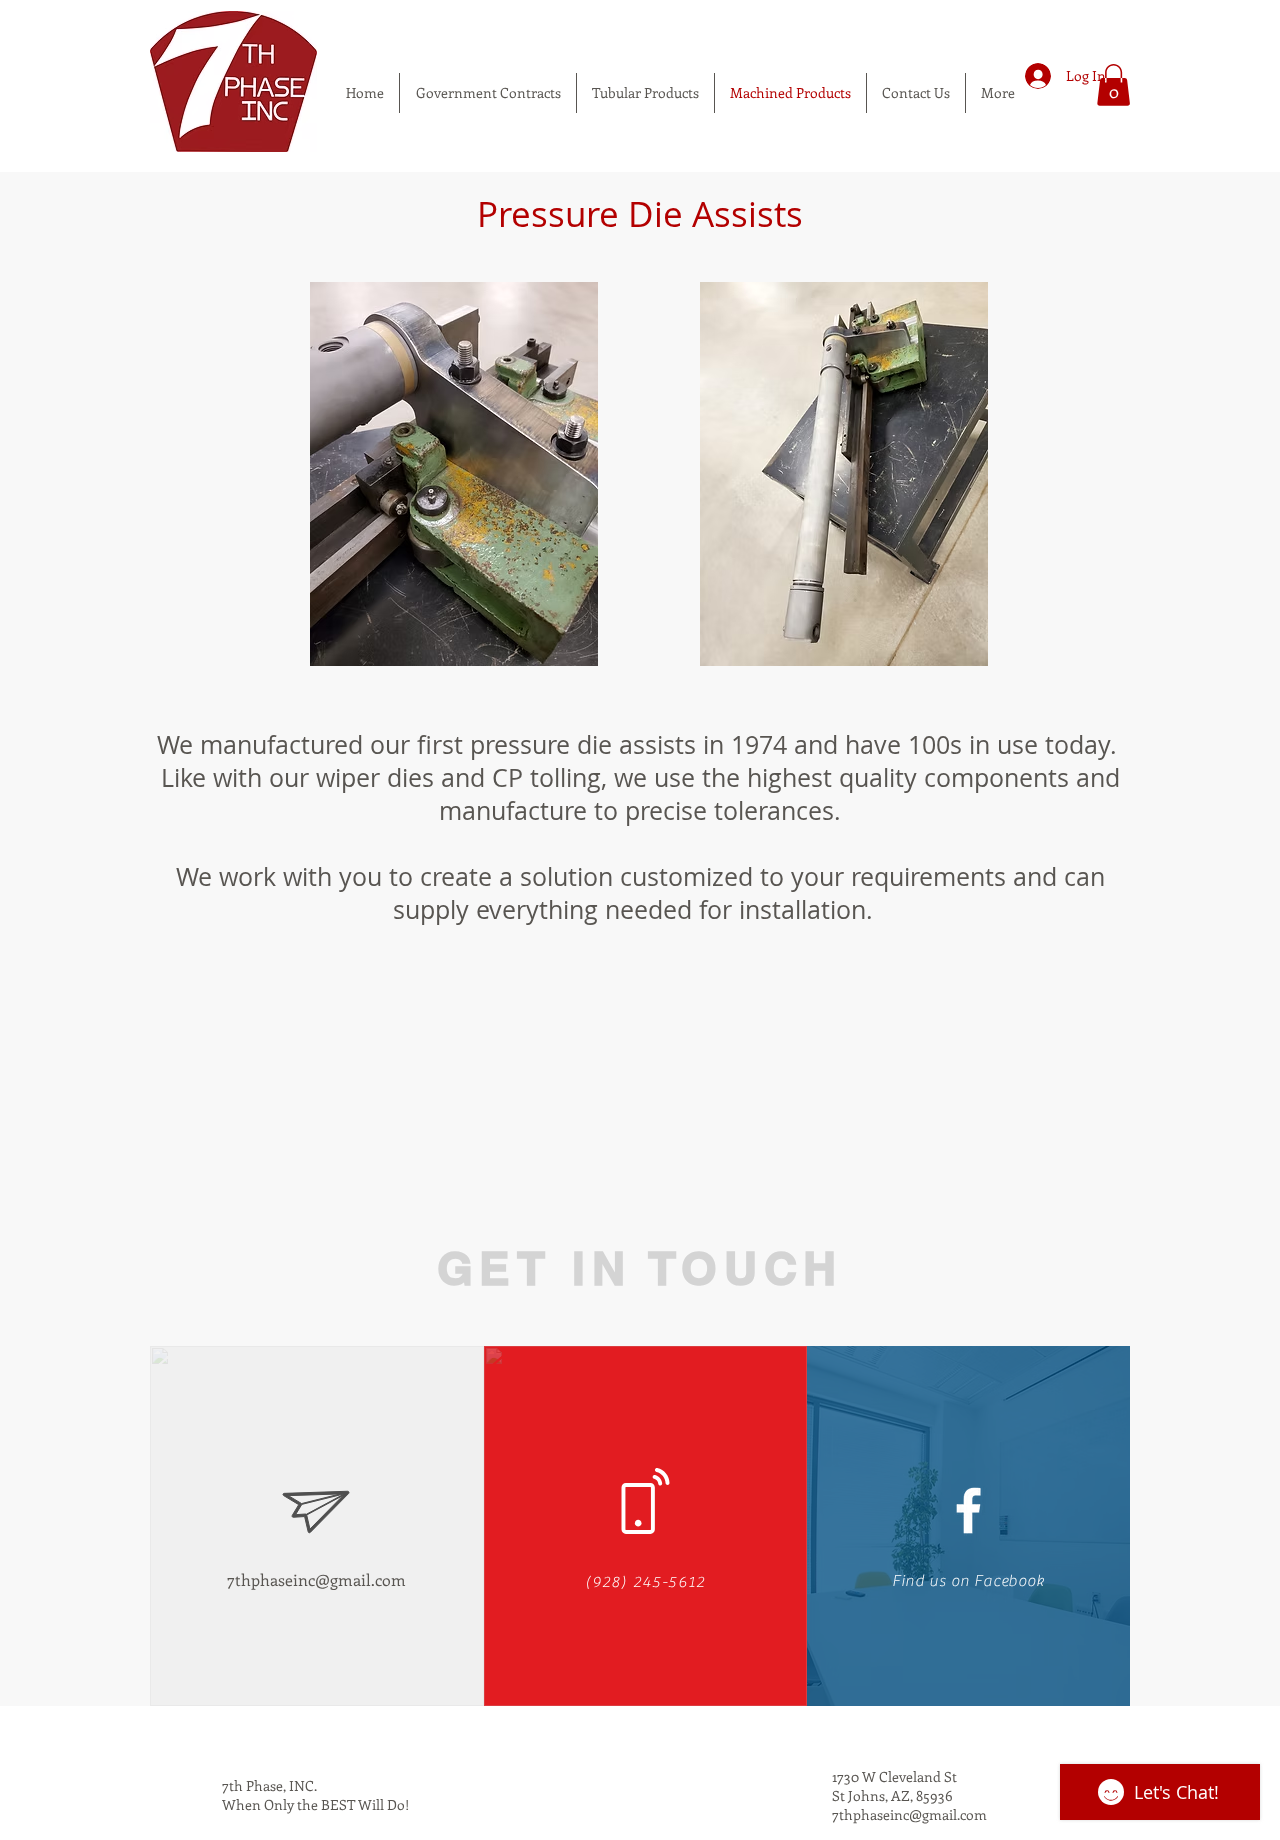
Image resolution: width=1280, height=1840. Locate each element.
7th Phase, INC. (269, 1785)
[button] (1113, 85)
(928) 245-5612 (645, 1582)
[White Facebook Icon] (968, 1510)
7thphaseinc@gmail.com (316, 1579)
